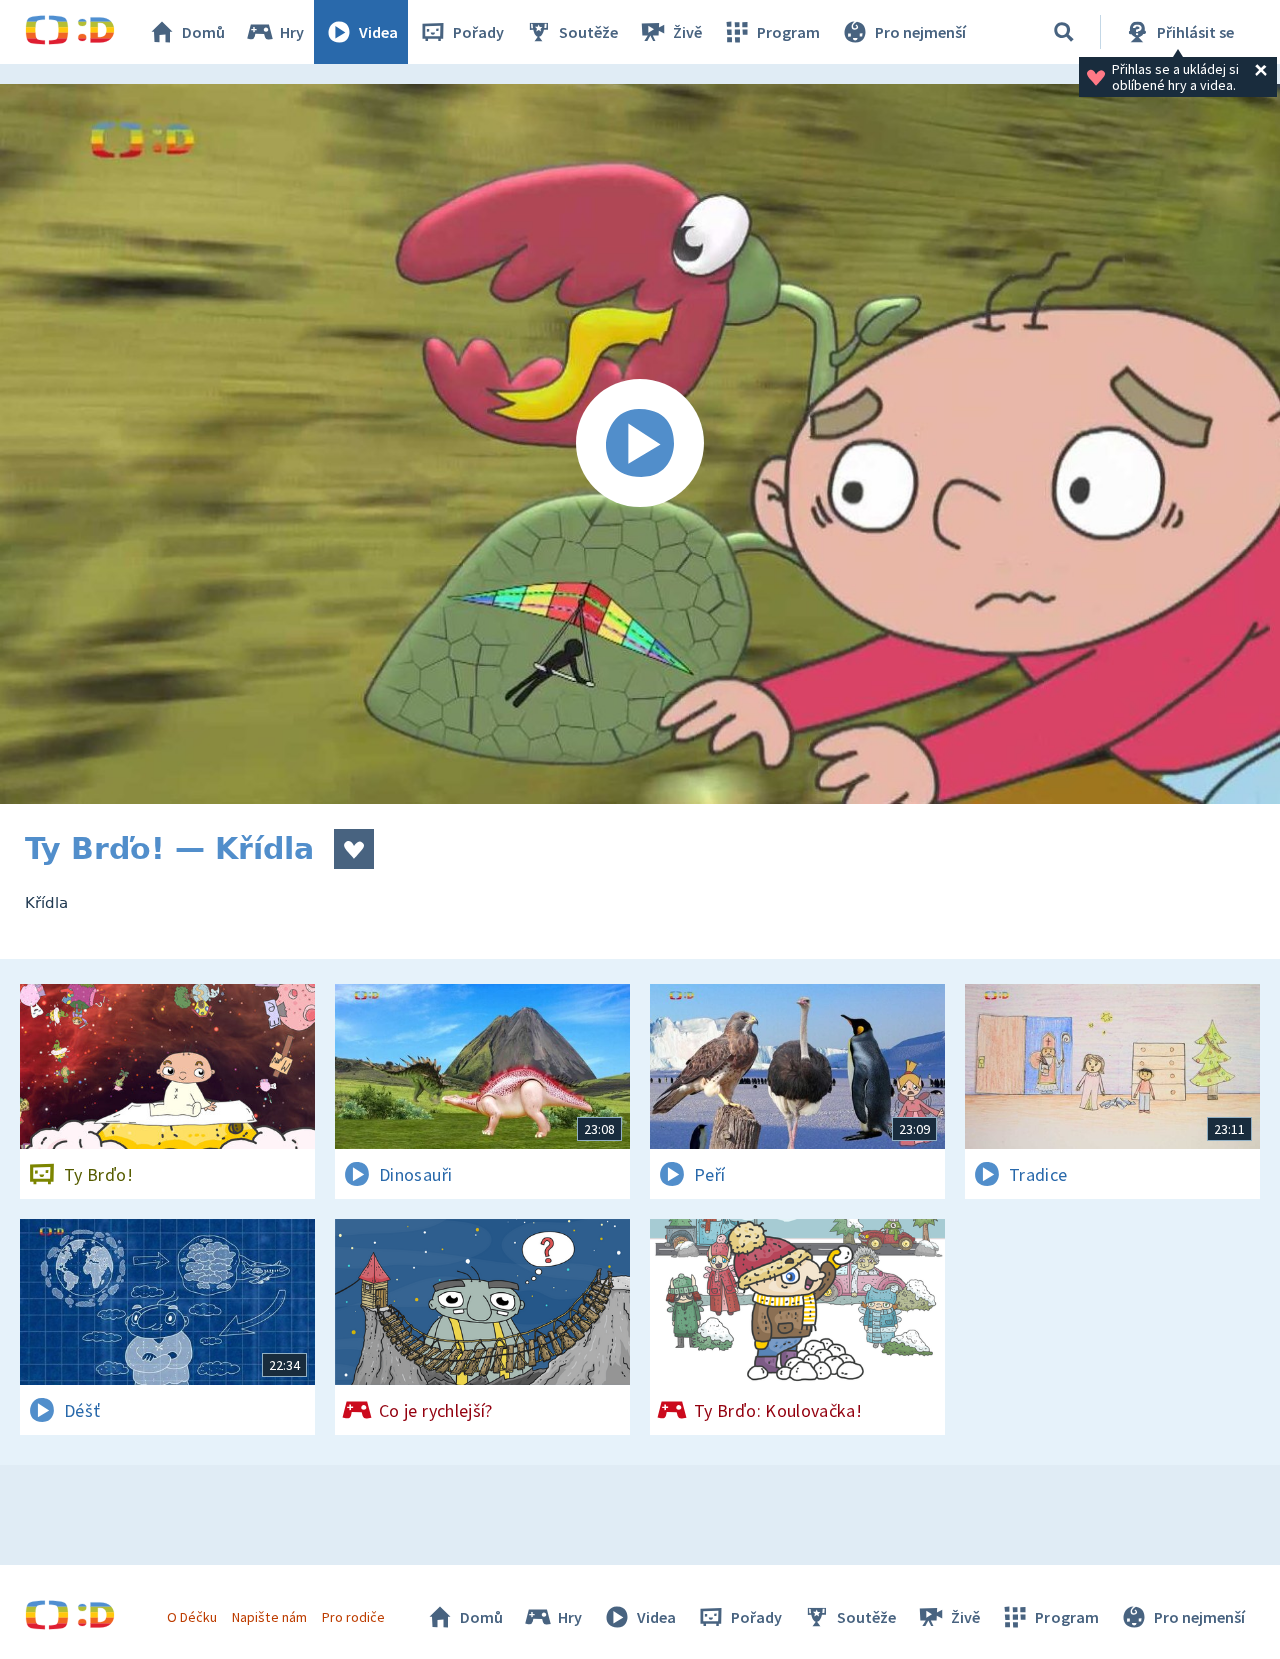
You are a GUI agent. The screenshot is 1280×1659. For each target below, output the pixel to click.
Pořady (478, 32)
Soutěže (588, 32)
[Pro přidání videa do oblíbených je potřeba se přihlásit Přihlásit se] (354, 849)
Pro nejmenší (920, 32)
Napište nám (269, 1617)
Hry (292, 32)
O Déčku (192, 1617)
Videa (378, 32)
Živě (687, 32)
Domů (203, 32)
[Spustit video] (640, 444)
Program (788, 32)
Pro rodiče (353, 1617)
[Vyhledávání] (1064, 32)
